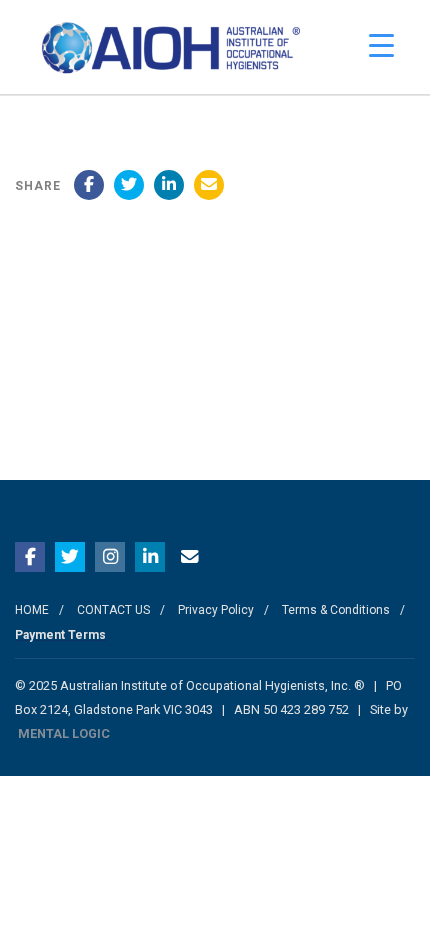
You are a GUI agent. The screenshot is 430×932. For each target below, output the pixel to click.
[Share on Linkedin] (169, 185)
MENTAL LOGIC (64, 733)
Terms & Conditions (336, 610)
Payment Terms (60, 635)
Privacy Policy (216, 610)
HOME (32, 610)
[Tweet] (129, 185)
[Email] (209, 185)
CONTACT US (113, 610)
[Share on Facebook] (89, 185)
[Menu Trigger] (381, 45)
